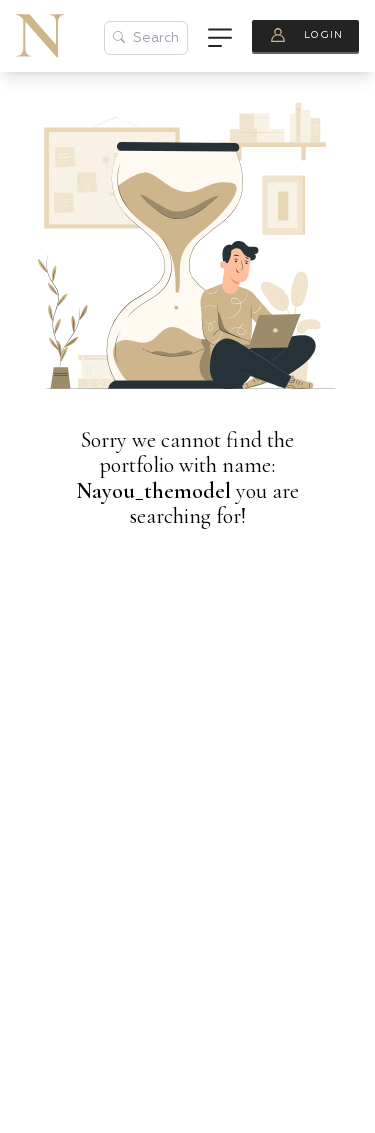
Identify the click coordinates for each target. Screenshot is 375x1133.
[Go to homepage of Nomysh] (40, 36)
